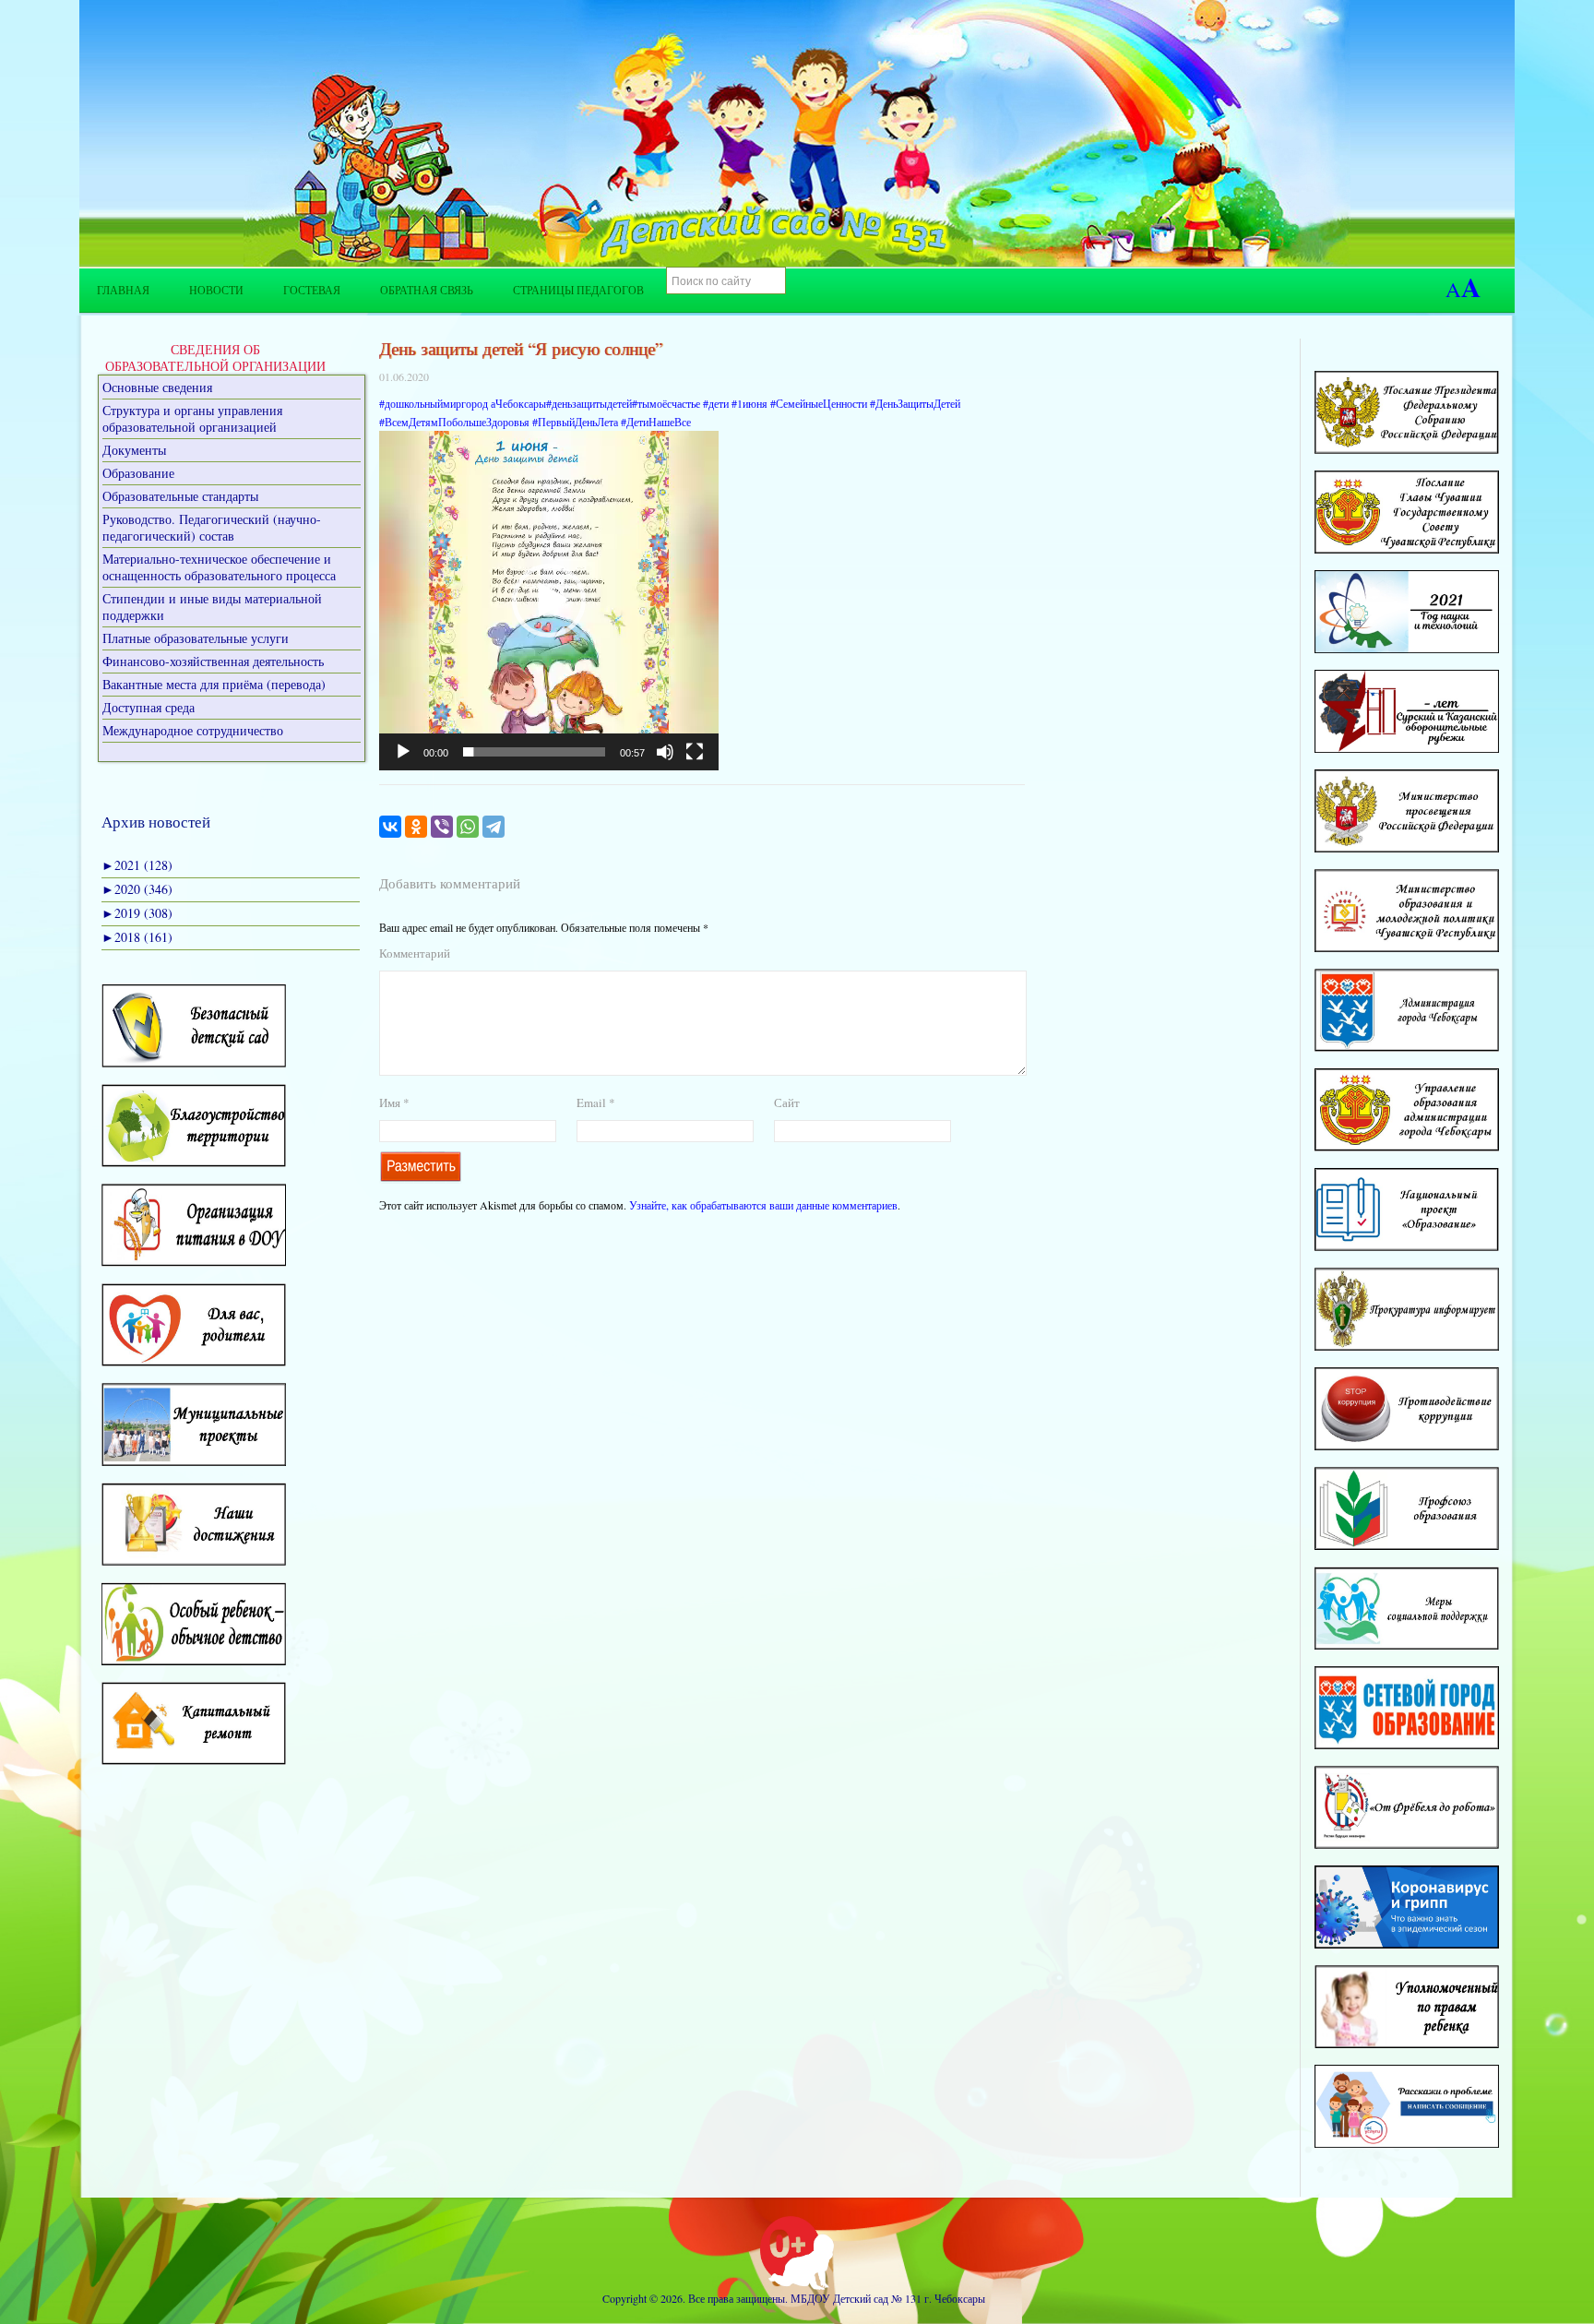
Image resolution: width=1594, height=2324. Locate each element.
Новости (216, 290)
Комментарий (415, 953)
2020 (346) (137, 889)
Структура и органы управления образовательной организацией (192, 418)
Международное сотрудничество (193, 730)
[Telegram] (494, 827)
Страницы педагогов (578, 290)
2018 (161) (137, 937)
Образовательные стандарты (180, 496)
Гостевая (312, 290)
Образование (138, 473)
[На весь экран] (695, 752)
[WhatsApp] (468, 827)
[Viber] (442, 827)
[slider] (534, 752)
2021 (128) (137, 865)
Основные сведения (157, 387)
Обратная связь (427, 290)
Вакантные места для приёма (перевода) (214, 684)
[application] (549, 601)
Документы (134, 450)
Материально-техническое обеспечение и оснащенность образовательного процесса (219, 567)
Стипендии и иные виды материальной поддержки (212, 607)
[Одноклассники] (416, 827)
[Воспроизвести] (403, 752)
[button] (549, 601)
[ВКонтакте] (390, 827)
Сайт (787, 1102)
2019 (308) (137, 913)
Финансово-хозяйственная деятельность (213, 661)
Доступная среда (149, 707)
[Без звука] (665, 752)
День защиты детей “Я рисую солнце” (521, 348)
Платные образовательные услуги (196, 638)
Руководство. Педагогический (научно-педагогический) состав (212, 527)
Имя (394, 1102)
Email (596, 1102)
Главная (123, 290)
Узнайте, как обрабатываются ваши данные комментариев (763, 1205)
